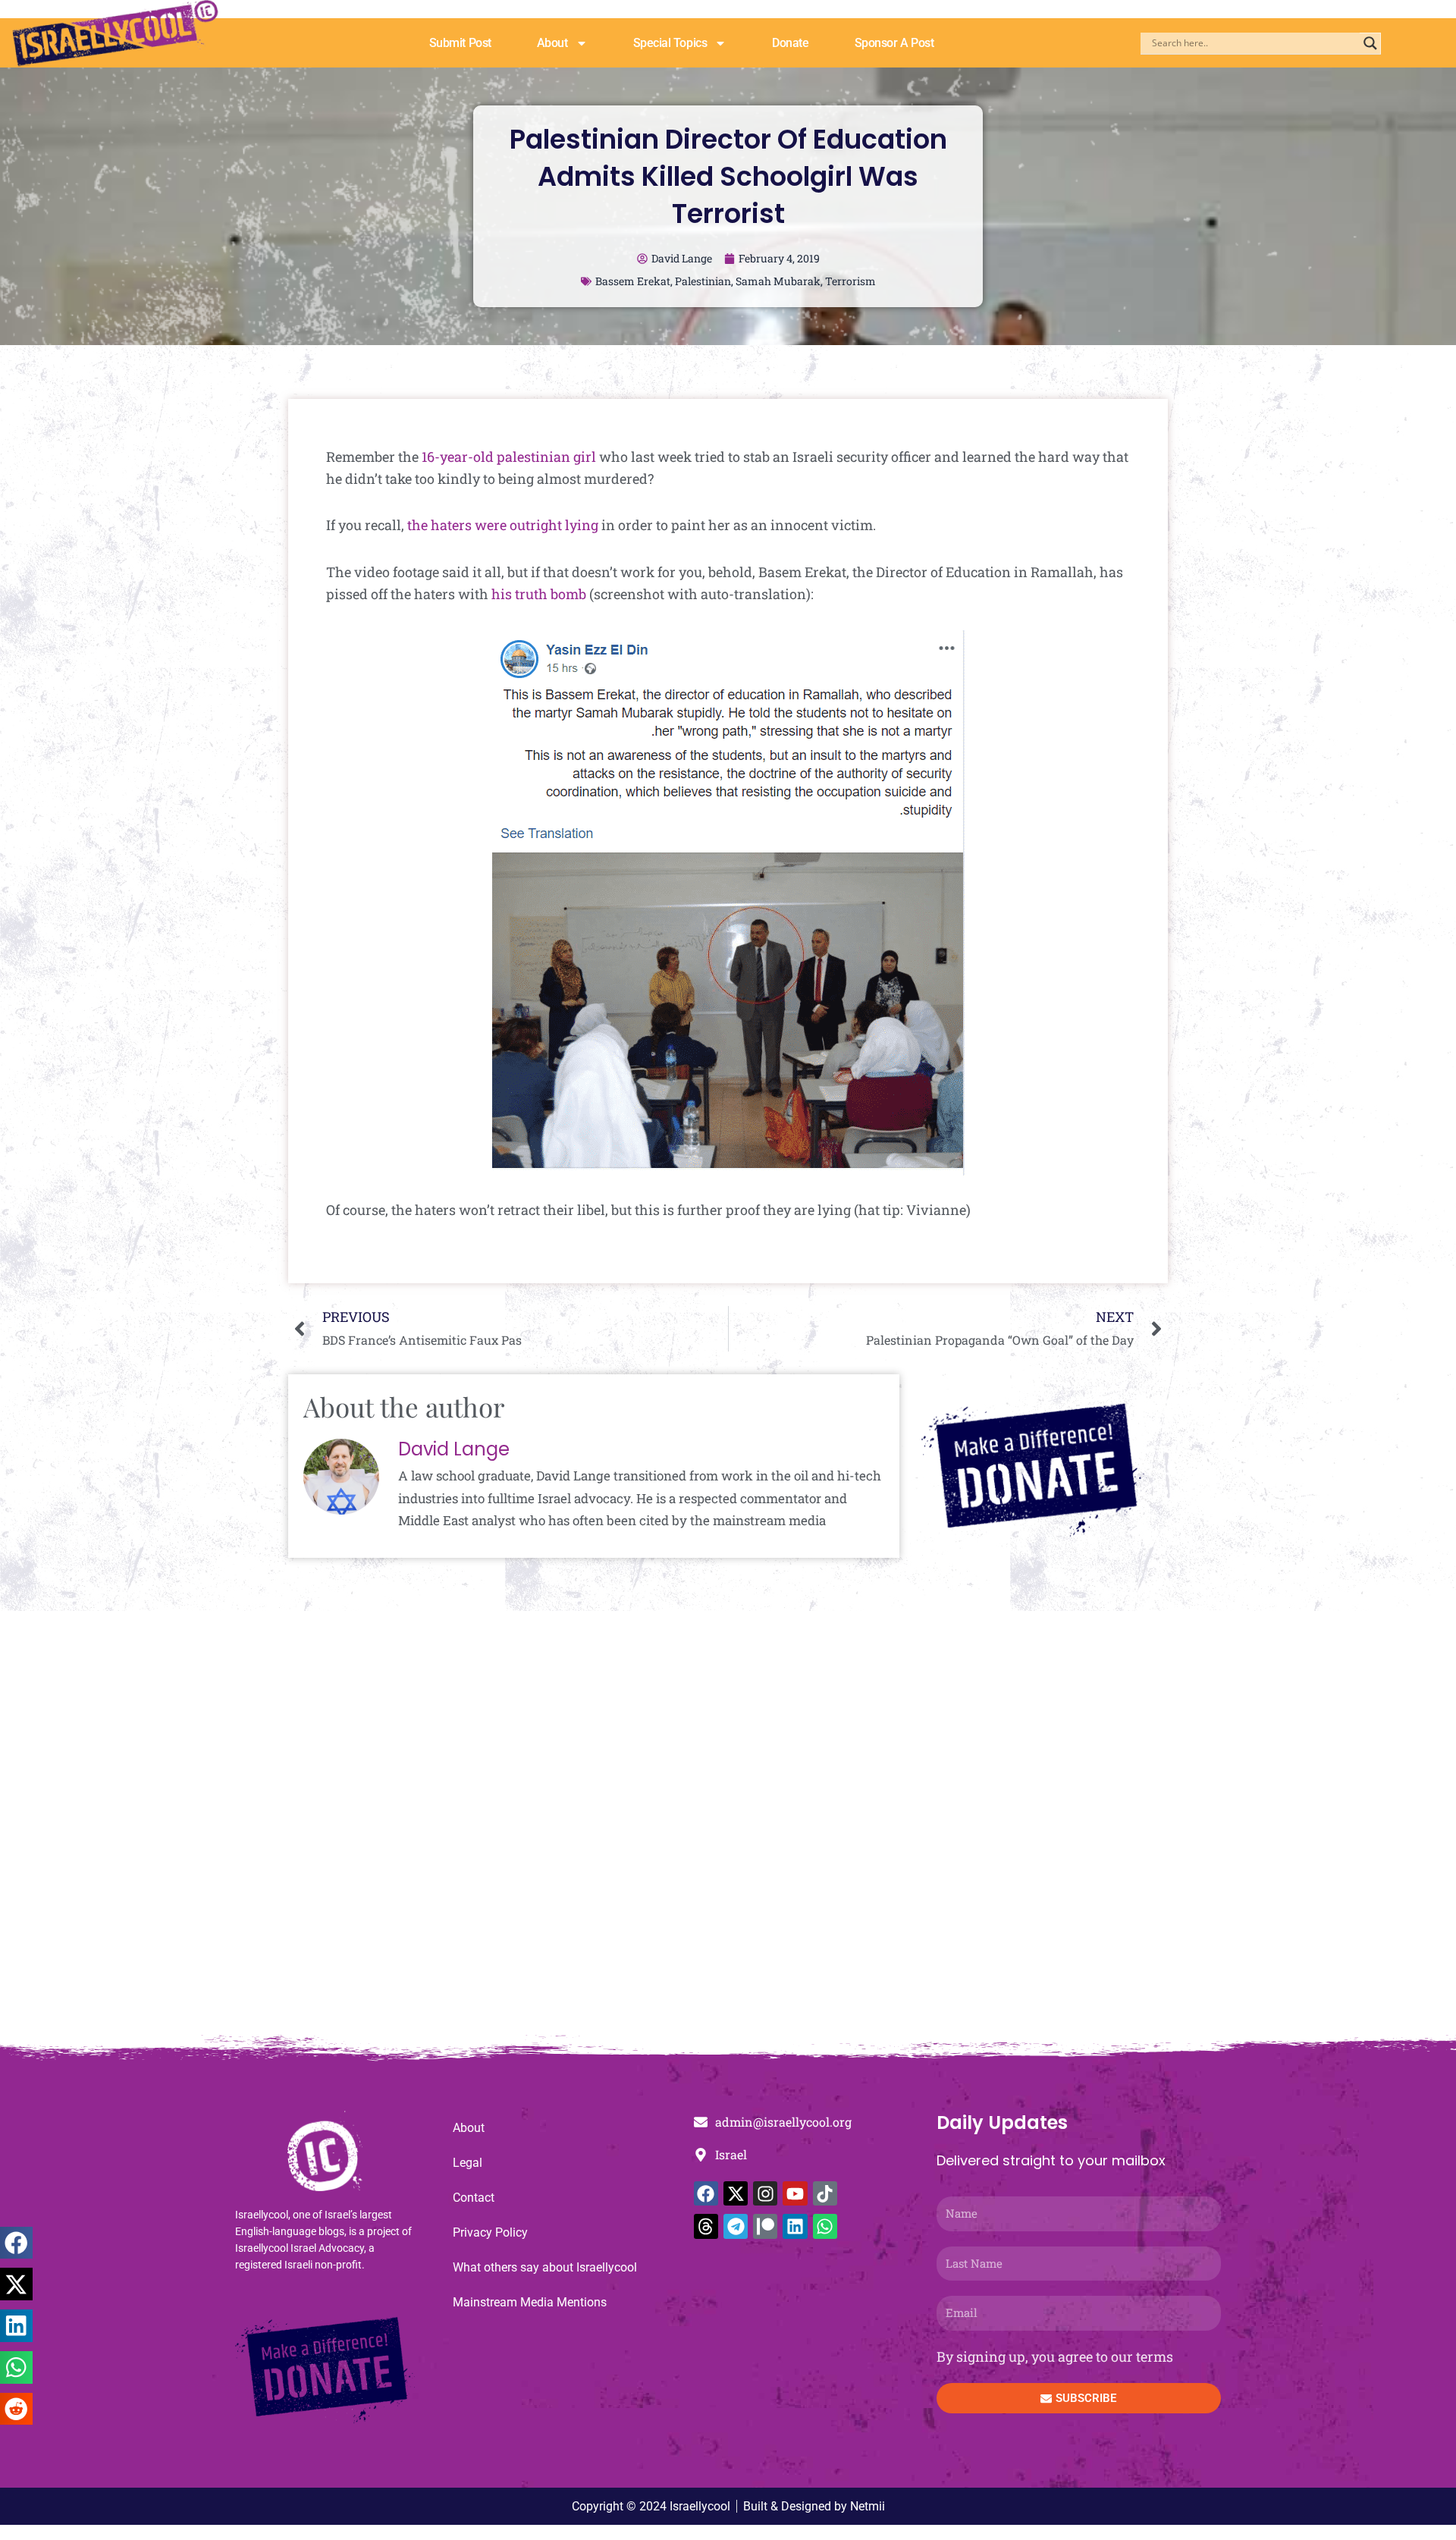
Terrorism (850, 281)
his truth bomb (539, 594)
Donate (790, 43)
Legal (468, 2163)
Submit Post (460, 43)
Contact (474, 2198)
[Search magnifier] (1370, 43)
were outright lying (537, 525)
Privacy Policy (490, 2232)
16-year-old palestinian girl (509, 457)
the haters (439, 525)
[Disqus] (728, 1831)
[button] (16, 2243)
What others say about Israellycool (545, 2267)
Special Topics (670, 43)
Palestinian (703, 281)
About (552, 43)
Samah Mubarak (778, 281)
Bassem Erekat (633, 281)
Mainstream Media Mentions (530, 2302)
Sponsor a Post (894, 43)
